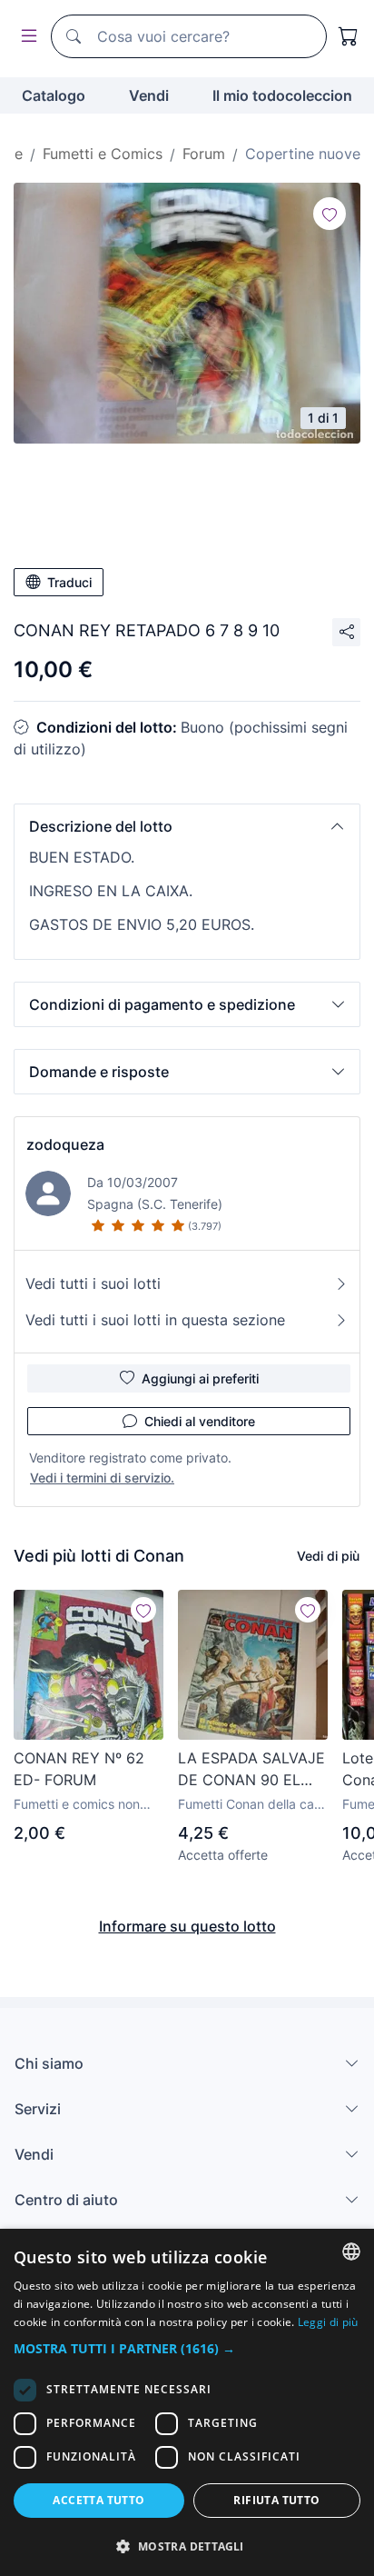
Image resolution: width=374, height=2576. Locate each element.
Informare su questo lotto (187, 1926)
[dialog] (187, 2402)
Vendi (149, 95)
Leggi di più (328, 2322)
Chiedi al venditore (200, 1421)
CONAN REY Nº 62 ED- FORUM (79, 1769)
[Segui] (330, 214)
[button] (187, 826)
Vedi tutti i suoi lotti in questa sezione (155, 1320)
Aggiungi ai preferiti (200, 1378)
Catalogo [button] (54, 95)
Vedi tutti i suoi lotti (93, 1283)
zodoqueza (65, 1144)
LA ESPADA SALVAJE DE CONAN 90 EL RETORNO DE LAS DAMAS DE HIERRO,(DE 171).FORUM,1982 (252, 1770)
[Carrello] (349, 36)
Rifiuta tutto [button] (276, 2500)
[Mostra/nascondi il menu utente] (25, 37)
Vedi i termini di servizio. (102, 1478)
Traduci (69, 582)
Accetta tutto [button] (98, 2500)
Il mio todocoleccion (282, 95)
